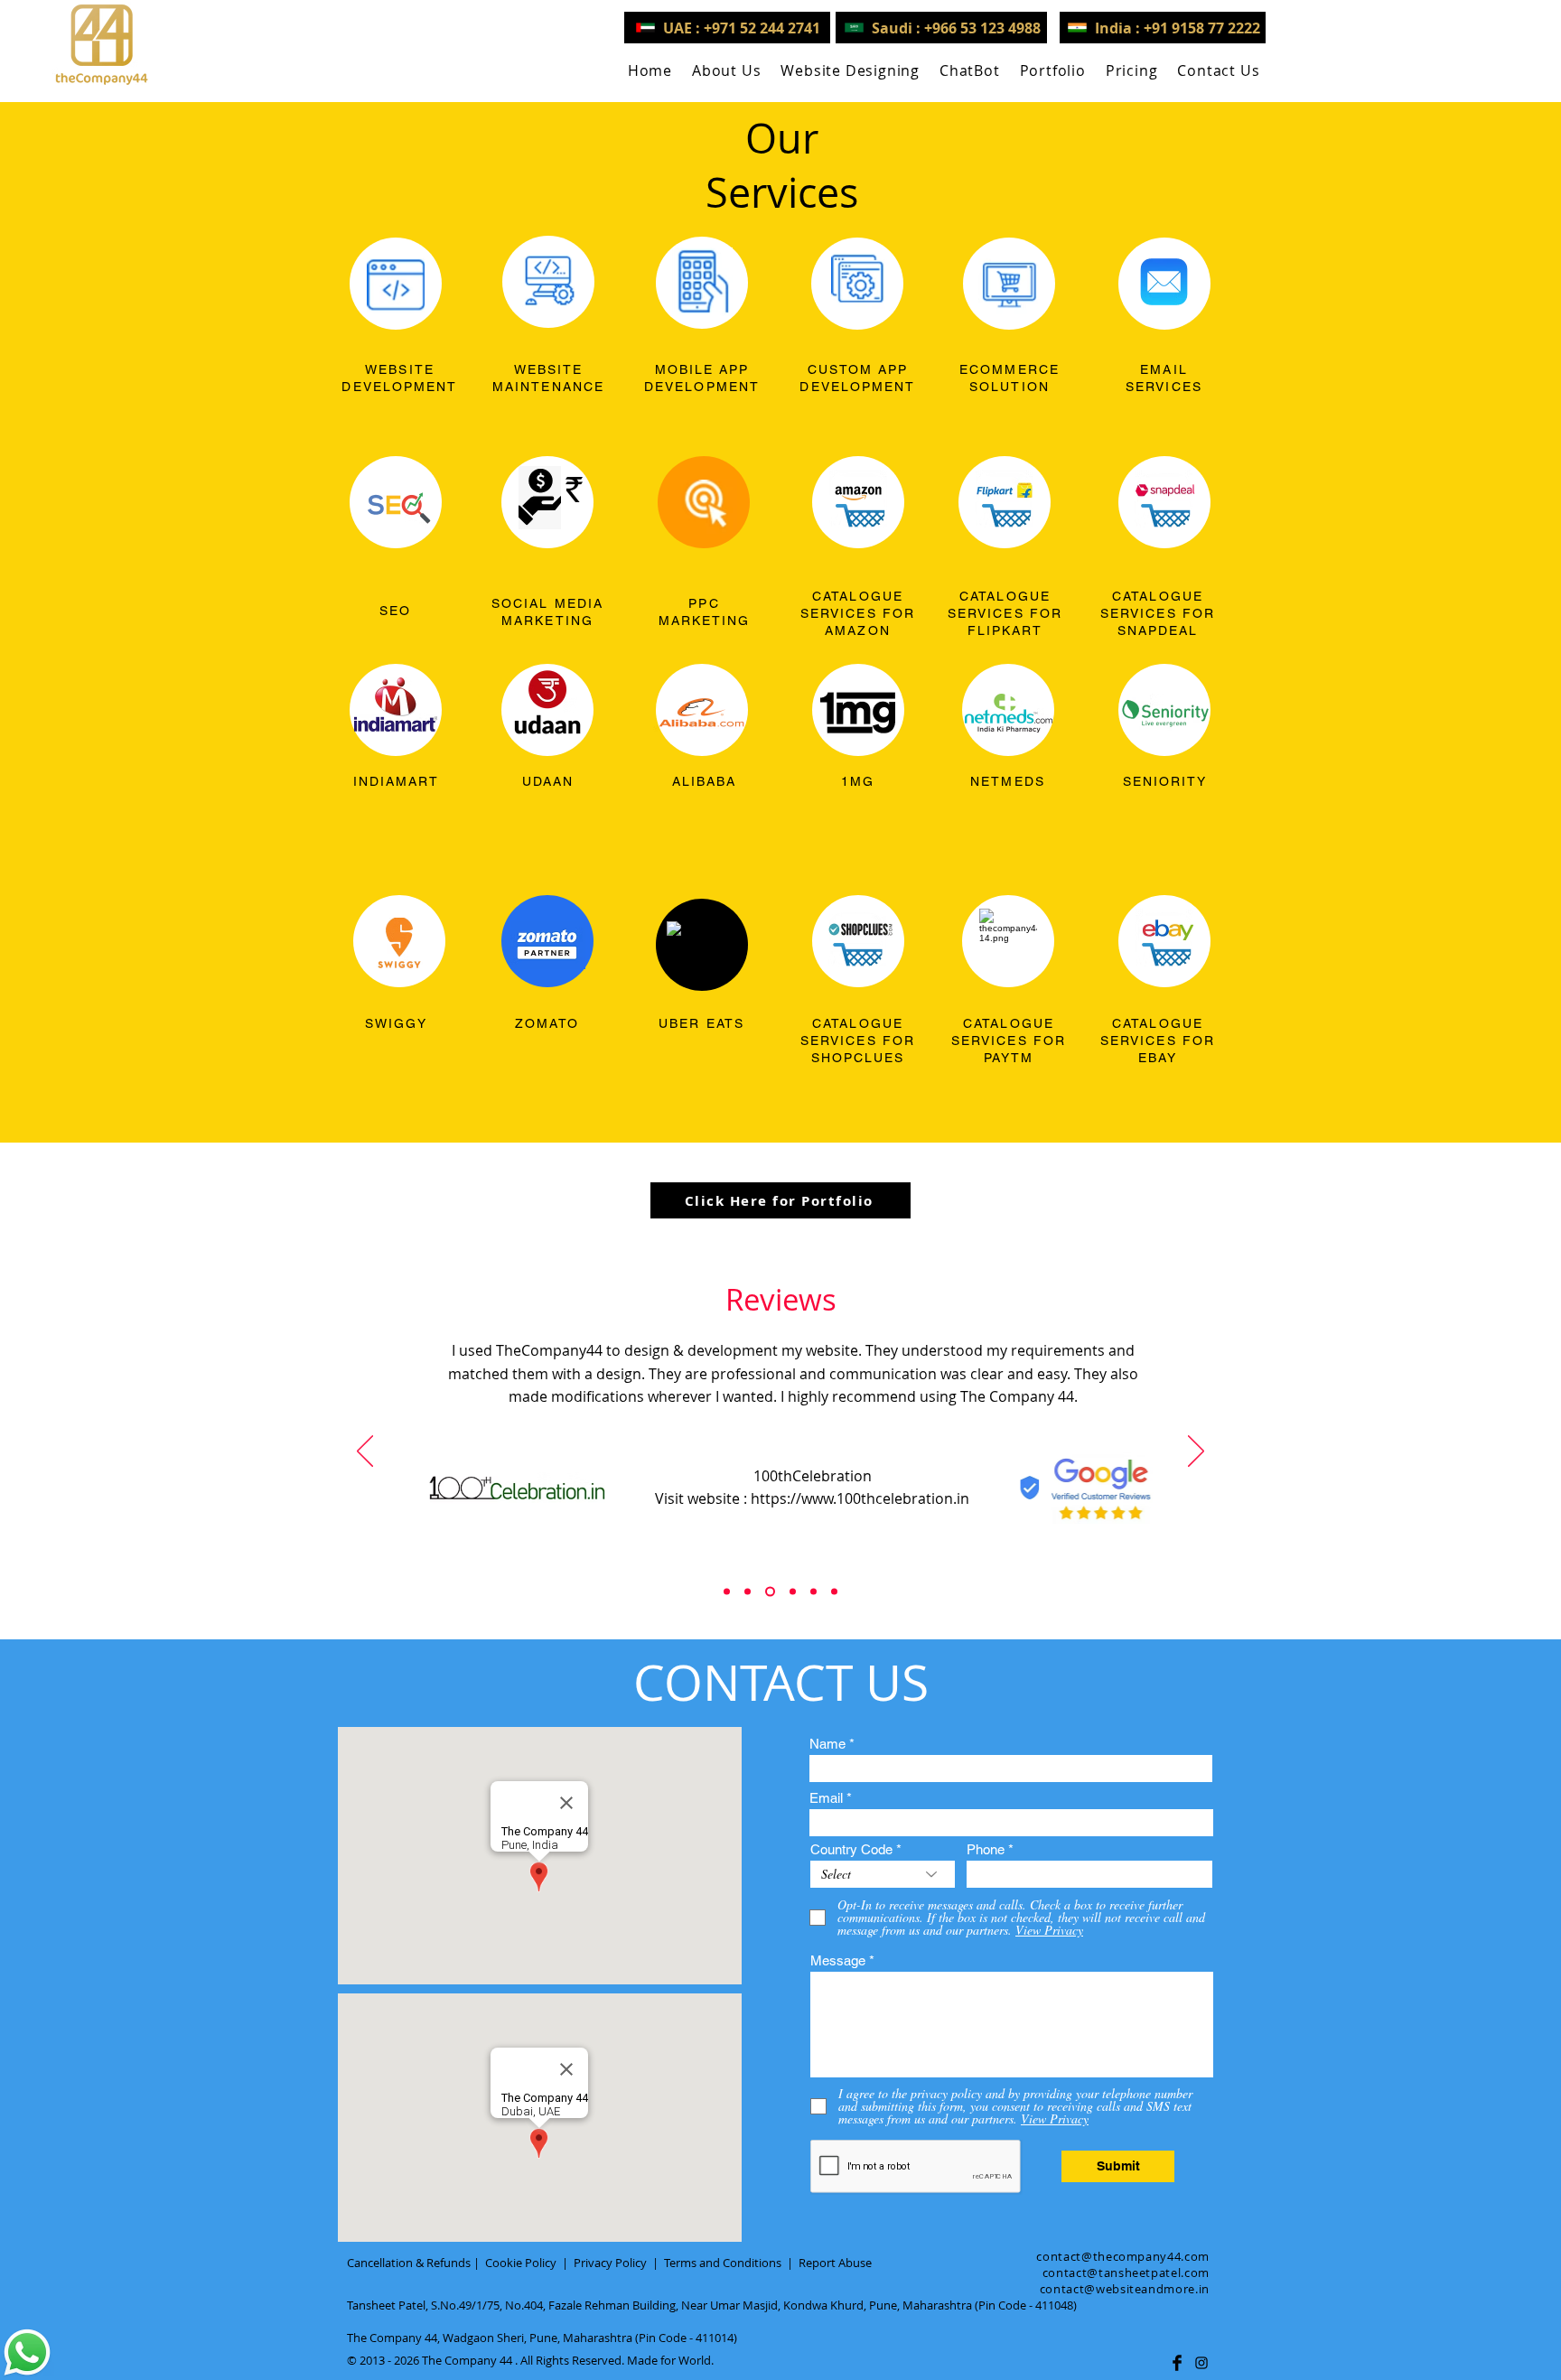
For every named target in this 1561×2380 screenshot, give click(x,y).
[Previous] (365, 1452)
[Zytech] (834, 1592)
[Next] (1196, 1452)
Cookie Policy (521, 2263)
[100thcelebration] (770, 1592)
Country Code (851, 1849)
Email (826, 1798)
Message (838, 1960)
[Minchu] (727, 1592)
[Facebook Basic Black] (1177, 2363)
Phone (986, 1849)
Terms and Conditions (723, 2263)
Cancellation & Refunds (409, 2263)
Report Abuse (835, 2263)
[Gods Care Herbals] (748, 1592)
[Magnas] (813, 1592)
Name (827, 1744)
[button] (850, 70)
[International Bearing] (793, 1592)
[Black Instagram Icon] (1201, 2363)
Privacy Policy (610, 2263)
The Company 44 (467, 2360)
